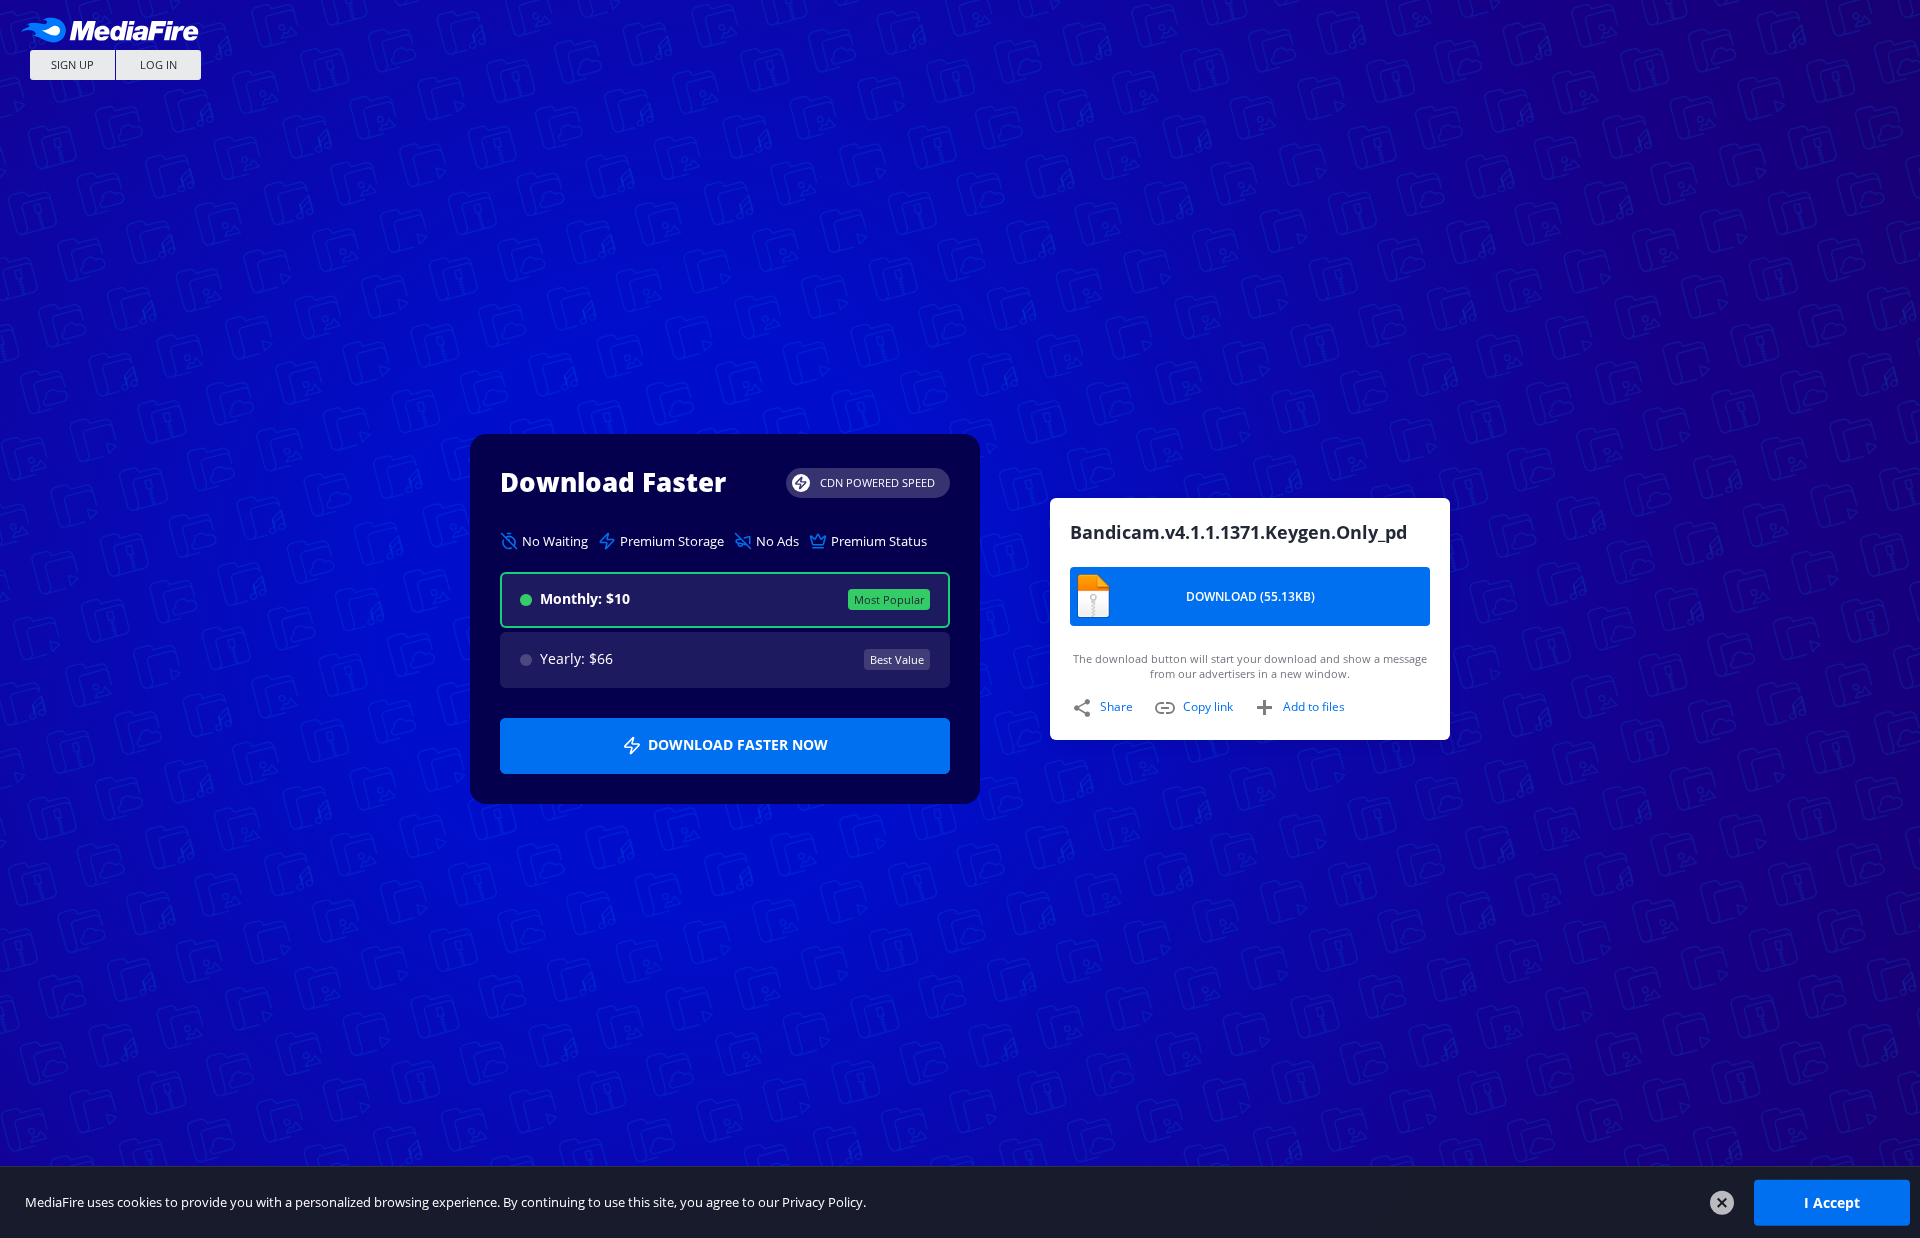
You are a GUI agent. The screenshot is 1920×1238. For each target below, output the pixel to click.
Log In (158, 64)
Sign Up (72, 64)
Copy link (1208, 706)
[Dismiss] (1722, 1203)
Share (1116, 706)
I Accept (1832, 1201)
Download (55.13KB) (1250, 596)
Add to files (1314, 706)
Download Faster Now (738, 744)
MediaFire (115, 29)
